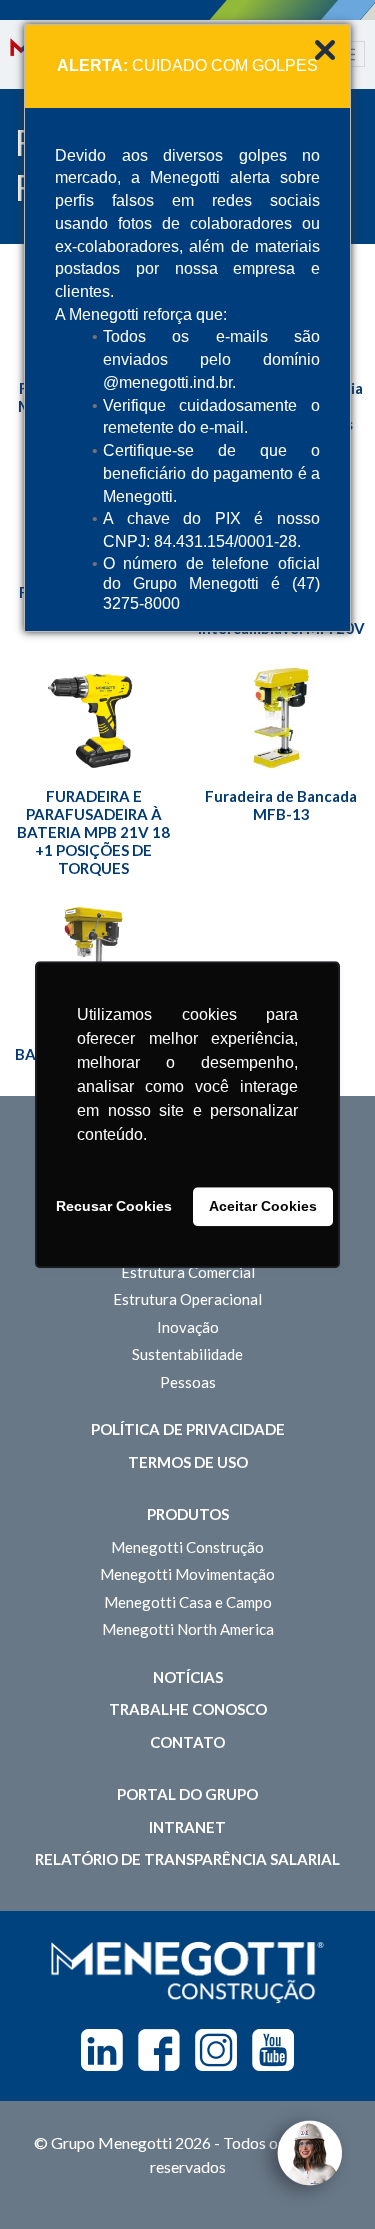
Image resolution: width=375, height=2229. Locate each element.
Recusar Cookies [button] (114, 1207)
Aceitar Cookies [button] (263, 1207)
